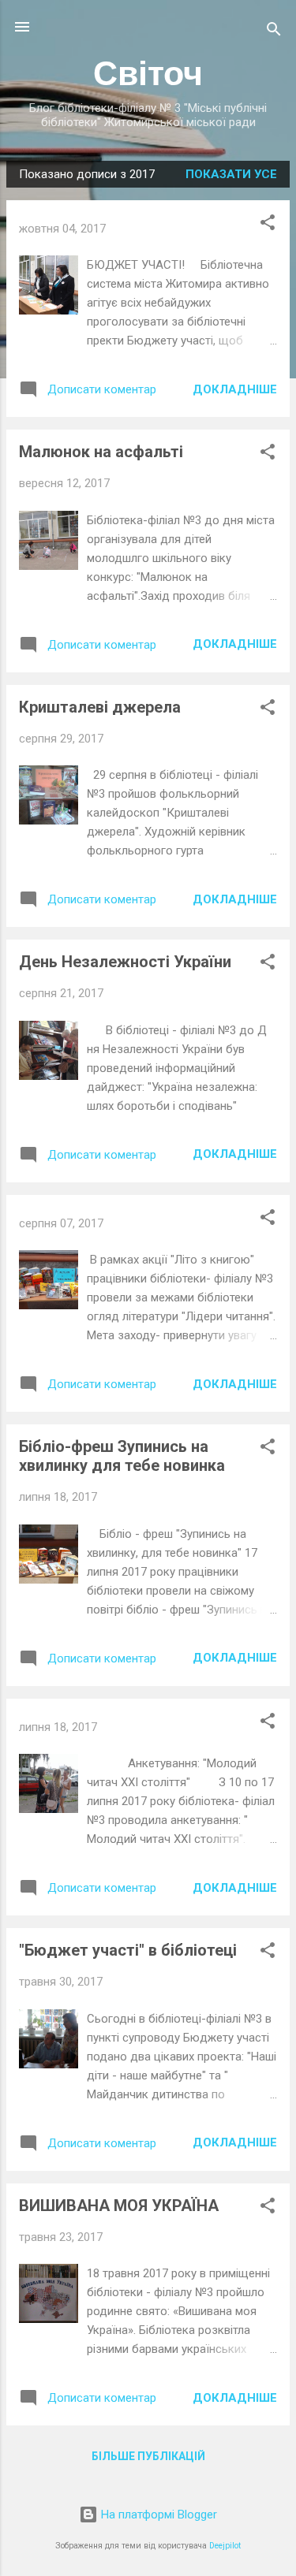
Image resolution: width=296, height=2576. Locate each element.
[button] (268, 225)
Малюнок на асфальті (101, 452)
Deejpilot (225, 2546)
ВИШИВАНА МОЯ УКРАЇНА (119, 2206)
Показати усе (231, 174)
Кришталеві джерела (100, 707)
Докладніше (235, 389)
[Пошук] (274, 32)
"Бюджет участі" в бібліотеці (128, 1950)
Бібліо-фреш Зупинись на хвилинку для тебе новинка (122, 1456)
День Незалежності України (125, 962)
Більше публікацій (148, 2456)
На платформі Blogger (157, 2515)
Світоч (148, 73)
